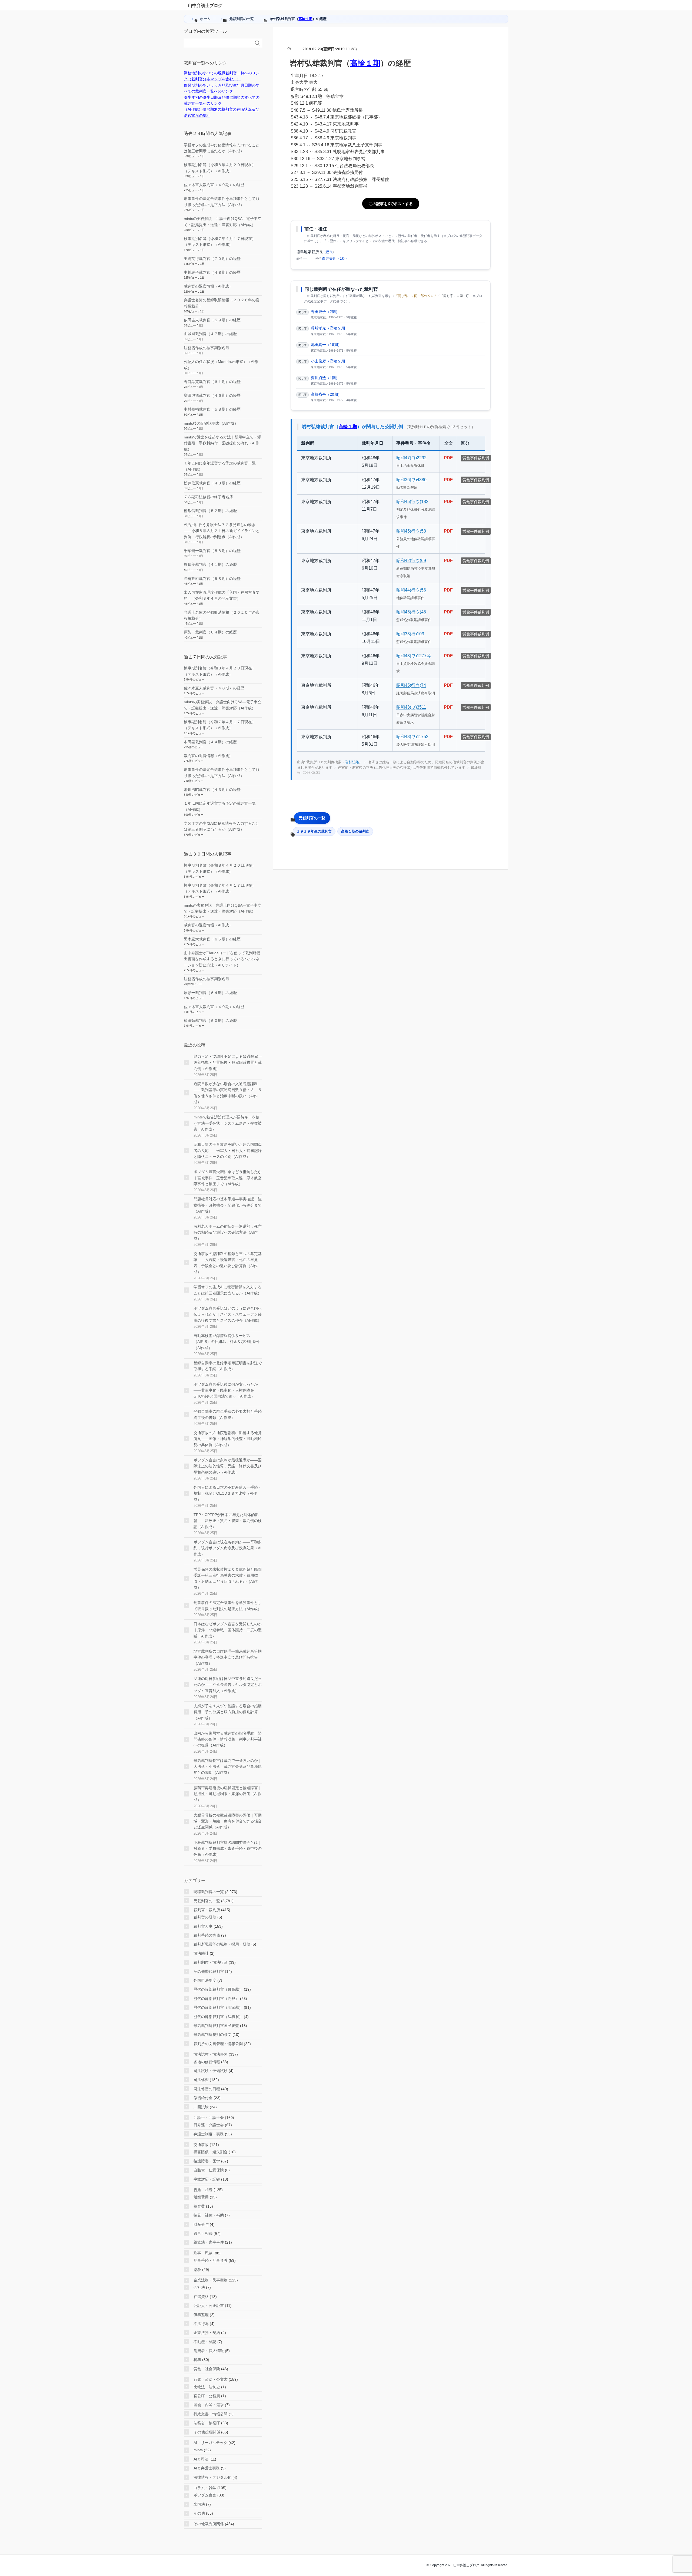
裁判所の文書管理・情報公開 (218, 2044)
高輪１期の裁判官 (355, 831)
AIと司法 (201, 2459)
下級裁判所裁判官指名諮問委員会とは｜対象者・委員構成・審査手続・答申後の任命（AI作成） (228, 1849)
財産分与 (201, 2224)
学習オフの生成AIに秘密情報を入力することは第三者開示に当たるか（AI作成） (227, 1290)
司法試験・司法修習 (211, 2054)
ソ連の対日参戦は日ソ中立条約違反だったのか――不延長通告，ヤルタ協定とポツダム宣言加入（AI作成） (228, 1685)
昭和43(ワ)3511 (411, 707)
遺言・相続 (203, 2233)
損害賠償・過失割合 (211, 2152)
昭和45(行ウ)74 (411, 685)
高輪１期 (305, 19)
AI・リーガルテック (210, 2443)
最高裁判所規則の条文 (212, 2035)
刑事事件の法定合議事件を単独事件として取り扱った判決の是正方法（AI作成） (228, 1606)
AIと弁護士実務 (207, 2468)
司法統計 (201, 1953)
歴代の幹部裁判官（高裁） (216, 1999)
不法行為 (201, 2324)
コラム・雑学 (205, 2488)
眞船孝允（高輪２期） (330, 328)
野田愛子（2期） (325, 312)
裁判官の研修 (205, 1917)
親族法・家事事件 (209, 2242)
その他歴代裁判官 (209, 1971)
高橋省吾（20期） (326, 394)
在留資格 (201, 2297)
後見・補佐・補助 (209, 2215)
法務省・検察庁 (207, 2423)
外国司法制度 (205, 1980)
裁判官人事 (203, 1926)
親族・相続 (203, 2190)
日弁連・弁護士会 (209, 2125)
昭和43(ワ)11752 (412, 737)
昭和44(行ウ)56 (411, 590)
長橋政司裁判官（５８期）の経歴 (212, 579)
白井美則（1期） (335, 258)
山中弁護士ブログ (205, 6)
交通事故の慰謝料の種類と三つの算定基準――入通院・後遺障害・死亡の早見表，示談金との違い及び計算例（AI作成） (228, 1263)
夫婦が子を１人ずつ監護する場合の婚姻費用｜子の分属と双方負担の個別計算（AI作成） (228, 1712)
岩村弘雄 (352, 762)
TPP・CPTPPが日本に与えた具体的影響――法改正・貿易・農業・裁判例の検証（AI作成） (228, 1521)
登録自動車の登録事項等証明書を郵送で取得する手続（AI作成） (228, 1366)
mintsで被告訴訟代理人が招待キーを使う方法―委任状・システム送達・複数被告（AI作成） (228, 1123)
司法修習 (201, 2080)
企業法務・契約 (207, 2333)
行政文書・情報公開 (211, 2414)
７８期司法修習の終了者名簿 (208, 497)
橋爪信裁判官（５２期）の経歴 (210, 511)
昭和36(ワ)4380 (411, 480)
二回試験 (201, 2107)
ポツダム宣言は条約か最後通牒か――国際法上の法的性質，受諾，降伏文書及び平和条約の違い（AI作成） (228, 1466)
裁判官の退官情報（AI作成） (208, 286)
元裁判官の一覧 (312, 818)
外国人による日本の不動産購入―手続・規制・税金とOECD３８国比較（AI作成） (228, 1493)
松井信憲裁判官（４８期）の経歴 (212, 483)
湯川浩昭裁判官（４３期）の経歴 (212, 790)
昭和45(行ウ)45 (411, 612)
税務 (197, 2360)
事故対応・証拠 (207, 2179)
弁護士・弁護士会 (209, 2118)
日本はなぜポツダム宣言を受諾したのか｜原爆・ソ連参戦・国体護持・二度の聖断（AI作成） (228, 1630)
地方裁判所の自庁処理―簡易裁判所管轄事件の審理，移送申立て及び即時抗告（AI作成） (228, 1657)
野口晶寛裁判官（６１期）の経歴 (212, 382)
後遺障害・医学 (207, 2161)
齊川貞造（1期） (325, 378)
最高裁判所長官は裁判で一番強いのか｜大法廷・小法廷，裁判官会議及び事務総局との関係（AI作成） (228, 1767)
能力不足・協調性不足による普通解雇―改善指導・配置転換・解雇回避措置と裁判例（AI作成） (228, 1063)
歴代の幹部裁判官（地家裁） (218, 2007)
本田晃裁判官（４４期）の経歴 (210, 742)
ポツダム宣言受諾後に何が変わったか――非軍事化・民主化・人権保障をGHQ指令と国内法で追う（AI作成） (226, 1390)
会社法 (199, 2287)
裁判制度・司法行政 (211, 1962)
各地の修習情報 (207, 2062)
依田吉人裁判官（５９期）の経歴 (212, 320)
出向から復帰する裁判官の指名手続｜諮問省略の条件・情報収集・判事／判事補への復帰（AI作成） (228, 1739)
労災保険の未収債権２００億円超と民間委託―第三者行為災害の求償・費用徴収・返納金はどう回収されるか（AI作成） (228, 1578)
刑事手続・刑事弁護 (211, 2260)
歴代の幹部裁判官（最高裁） (218, 1989)
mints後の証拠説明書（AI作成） (211, 423)
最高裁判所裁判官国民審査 (216, 2026)
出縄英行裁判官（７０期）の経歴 (212, 259)
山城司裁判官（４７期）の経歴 (210, 334)
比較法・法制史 (207, 2387)
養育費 (199, 2206)
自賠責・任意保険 (209, 2170)
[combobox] (218, 43)
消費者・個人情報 (209, 2351)
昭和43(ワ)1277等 (414, 656)
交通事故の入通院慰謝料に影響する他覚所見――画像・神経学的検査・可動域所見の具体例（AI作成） (228, 1439)
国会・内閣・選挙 (209, 2405)
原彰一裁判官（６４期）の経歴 (210, 632)
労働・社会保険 (207, 2369)
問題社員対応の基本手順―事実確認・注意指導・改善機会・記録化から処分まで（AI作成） (228, 1205)
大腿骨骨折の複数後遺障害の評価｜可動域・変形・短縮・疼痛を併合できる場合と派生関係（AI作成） (228, 1821)
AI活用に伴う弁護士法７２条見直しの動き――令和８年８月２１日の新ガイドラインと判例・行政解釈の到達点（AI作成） (222, 531)
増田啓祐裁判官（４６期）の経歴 (212, 395)
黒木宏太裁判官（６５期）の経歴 (212, 939)
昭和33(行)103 (410, 634)
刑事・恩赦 (203, 2253)
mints (198, 2450)
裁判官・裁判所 (207, 1910)
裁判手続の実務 (207, 1935)
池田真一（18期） (326, 345)
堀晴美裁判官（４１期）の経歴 (210, 564)
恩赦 (197, 2270)
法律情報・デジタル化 (212, 2477)
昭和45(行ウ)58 (411, 531)
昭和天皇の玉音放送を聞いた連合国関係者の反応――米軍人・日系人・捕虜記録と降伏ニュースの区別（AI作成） (228, 1150)
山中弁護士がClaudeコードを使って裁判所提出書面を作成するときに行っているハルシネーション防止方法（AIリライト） (222, 959)
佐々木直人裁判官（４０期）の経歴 (214, 185)
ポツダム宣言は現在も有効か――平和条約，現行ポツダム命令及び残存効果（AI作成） (228, 1548)
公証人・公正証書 (209, 2306)
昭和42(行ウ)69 (411, 561)
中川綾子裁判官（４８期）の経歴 (212, 272)
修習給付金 (203, 2098)
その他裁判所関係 (209, 2524)
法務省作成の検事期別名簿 (207, 348)
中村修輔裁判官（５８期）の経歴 (212, 409)
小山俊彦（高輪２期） (330, 361)
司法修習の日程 (207, 2089)
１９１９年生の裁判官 (314, 831)
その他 (199, 2513)
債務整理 (201, 2315)
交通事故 (201, 2145)
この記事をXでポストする (391, 204)
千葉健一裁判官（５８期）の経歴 (212, 551)
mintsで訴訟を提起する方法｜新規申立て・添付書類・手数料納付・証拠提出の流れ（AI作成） (222, 443)
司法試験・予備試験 (211, 2071)
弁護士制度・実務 (209, 2134)
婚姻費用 (201, 2197)
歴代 (329, 252)
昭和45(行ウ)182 (412, 502)
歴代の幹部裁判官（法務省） (218, 2017)
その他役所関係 (207, 2432)
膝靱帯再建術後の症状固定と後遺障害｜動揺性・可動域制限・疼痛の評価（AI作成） (228, 1794)
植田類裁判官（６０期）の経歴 (210, 1021)
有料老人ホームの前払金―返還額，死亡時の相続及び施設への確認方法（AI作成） (228, 1232)
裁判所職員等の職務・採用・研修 (222, 1944)
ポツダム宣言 (205, 2495)
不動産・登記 (205, 2342)
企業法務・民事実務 (211, 2280)
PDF (448, 458)
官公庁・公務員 (207, 2396)
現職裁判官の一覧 (209, 1892)
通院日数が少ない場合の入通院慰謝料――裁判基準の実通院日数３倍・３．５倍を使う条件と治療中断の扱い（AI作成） (228, 1093)
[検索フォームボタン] (257, 43)
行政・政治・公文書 (211, 2379)
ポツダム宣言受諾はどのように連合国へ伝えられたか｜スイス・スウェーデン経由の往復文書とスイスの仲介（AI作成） (228, 1314)
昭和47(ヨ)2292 (411, 458)
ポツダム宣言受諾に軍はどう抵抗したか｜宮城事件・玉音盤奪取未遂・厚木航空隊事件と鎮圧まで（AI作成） (228, 1178)
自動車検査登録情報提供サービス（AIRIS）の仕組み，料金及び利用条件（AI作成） (227, 1342)
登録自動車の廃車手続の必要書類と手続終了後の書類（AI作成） (228, 1414)
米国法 (199, 2504)
